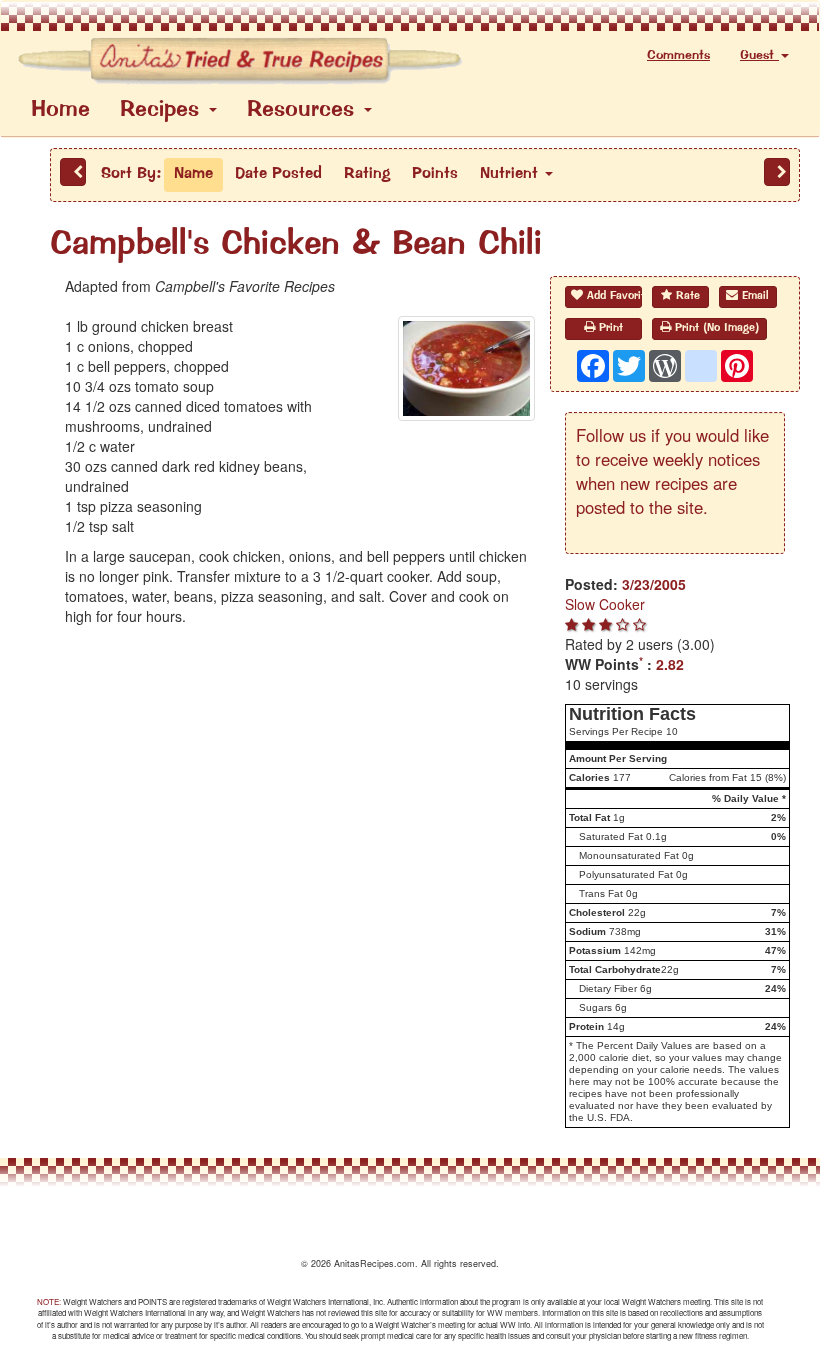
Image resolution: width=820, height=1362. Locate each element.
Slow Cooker (605, 604)
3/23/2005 (654, 584)
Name (193, 174)
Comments (678, 55)
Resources (304, 110)
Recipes (163, 110)
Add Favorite (612, 296)
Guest (759, 55)
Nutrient (511, 174)
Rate (686, 296)
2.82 (670, 664)
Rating (367, 174)
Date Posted (278, 174)
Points (435, 174)
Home (60, 110)
